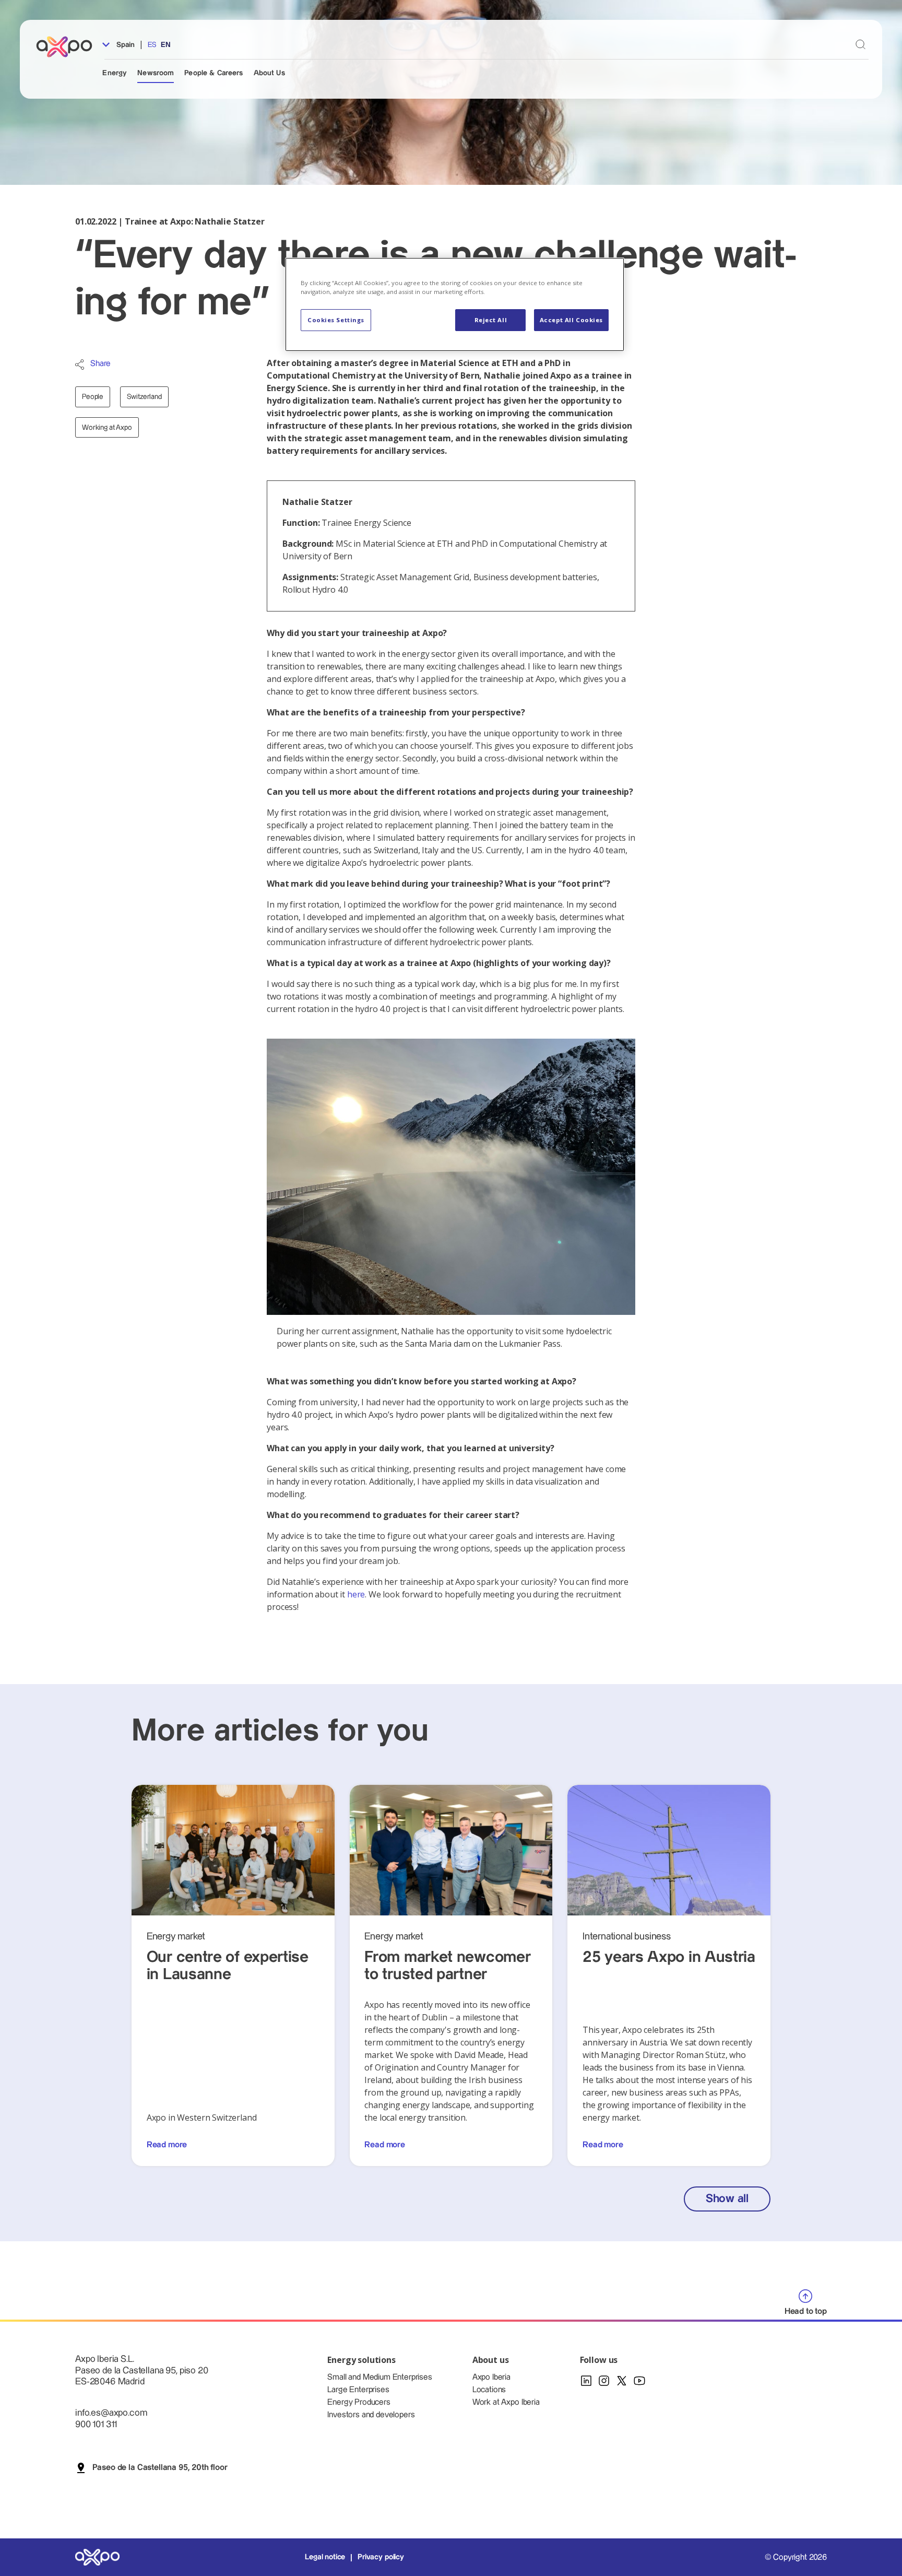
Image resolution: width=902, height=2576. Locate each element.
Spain (124, 45)
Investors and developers (371, 2415)
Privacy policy (381, 2557)
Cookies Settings (336, 320)
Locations (489, 2390)
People (93, 397)
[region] (455, 304)
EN (166, 45)
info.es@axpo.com (111, 2413)
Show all (727, 2199)
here (356, 1594)
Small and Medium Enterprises (380, 2377)
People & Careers (213, 73)
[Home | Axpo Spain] (69, 47)
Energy (115, 73)
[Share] (80, 364)
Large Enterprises (358, 2390)
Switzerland (144, 397)
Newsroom (156, 73)
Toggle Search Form (861, 45)
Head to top (806, 2312)
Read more (167, 2145)
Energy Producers (359, 2402)
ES (152, 45)
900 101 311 (96, 2424)
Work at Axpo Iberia (506, 2402)
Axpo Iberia (491, 2377)
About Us (269, 73)
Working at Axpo (107, 428)
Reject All (491, 320)
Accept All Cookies (571, 320)
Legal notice (325, 2557)
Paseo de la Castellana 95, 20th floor (160, 2468)
